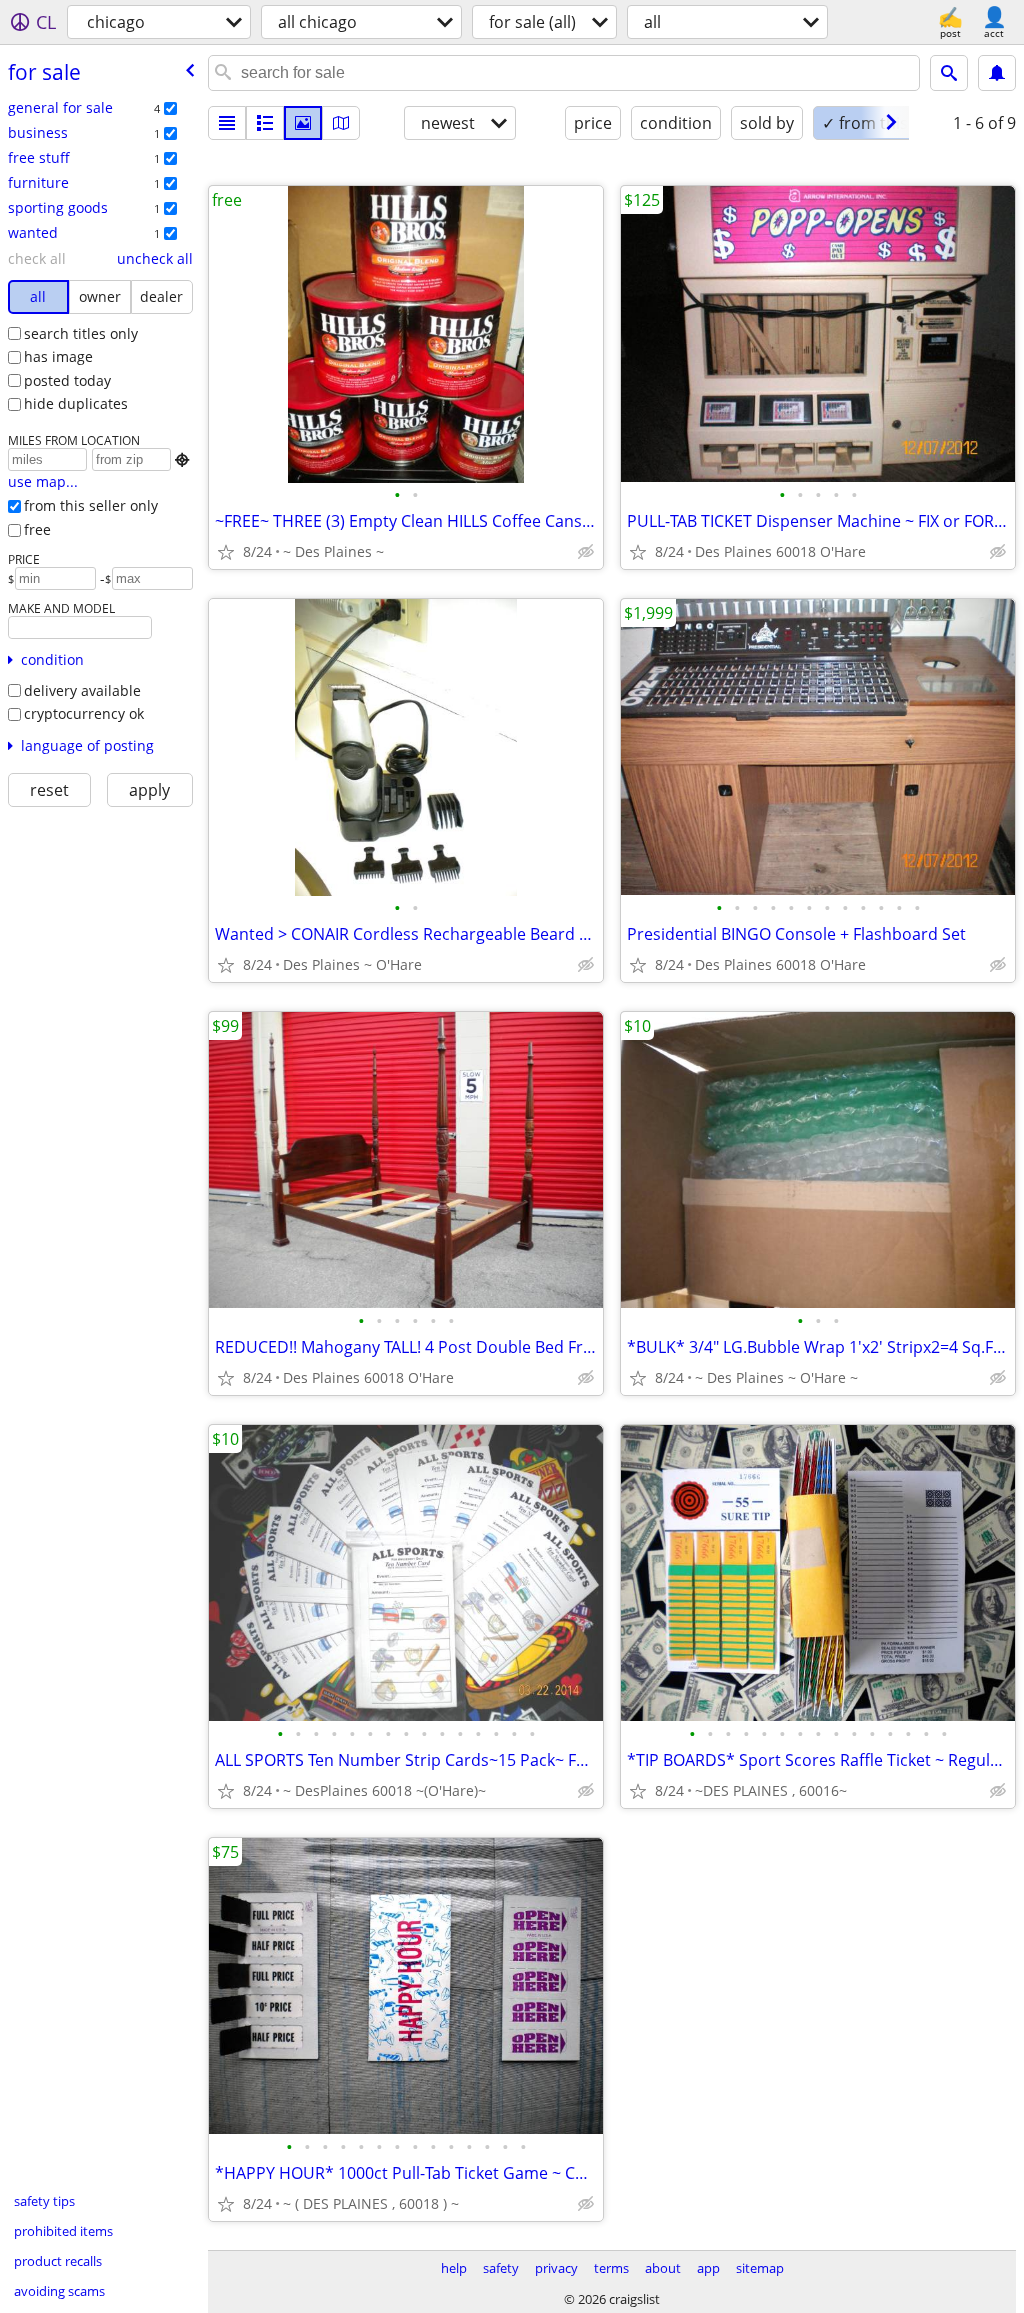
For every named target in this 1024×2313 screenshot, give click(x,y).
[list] (227, 123)
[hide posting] (586, 552)
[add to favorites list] (226, 552)
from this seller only (91, 505)
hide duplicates (76, 403)
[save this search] (997, 73)
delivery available (82, 690)
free (37, 529)
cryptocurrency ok (84, 713)
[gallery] (303, 123)
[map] (341, 123)
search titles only (81, 333)
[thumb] (265, 123)
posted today (67, 380)
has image (58, 356)
